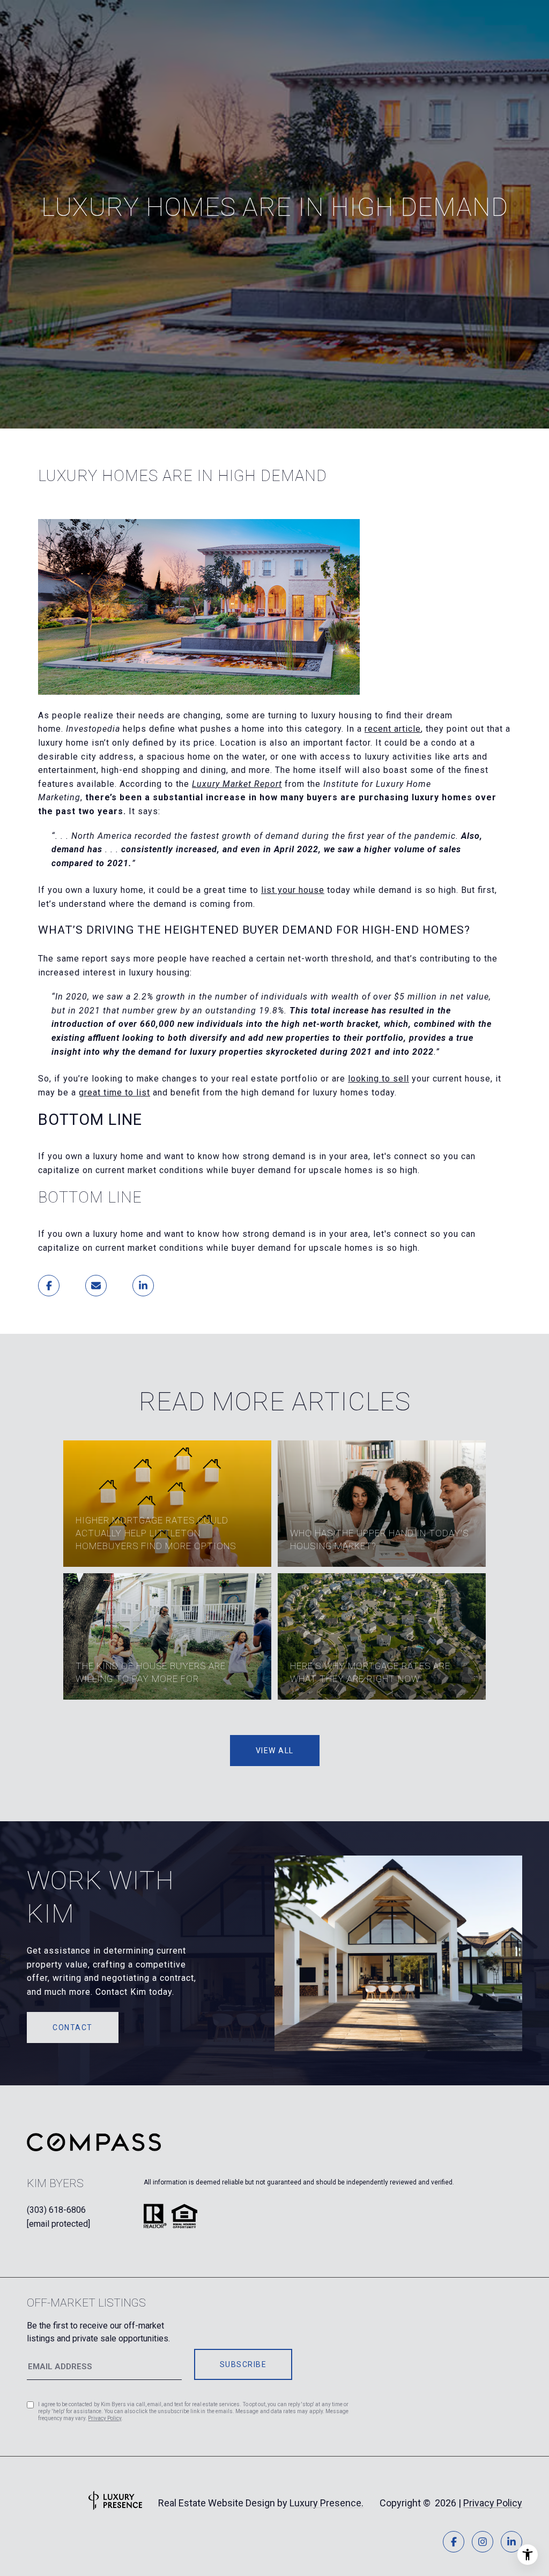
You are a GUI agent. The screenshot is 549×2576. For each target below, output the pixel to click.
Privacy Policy (105, 2418)
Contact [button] (73, 2027)
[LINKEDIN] (511, 2542)
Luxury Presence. (327, 2503)
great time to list (114, 1092)
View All (275, 1751)
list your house (293, 890)
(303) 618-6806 (56, 2210)
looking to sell (379, 1079)
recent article (393, 729)
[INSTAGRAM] (483, 2542)
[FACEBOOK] (454, 2542)
